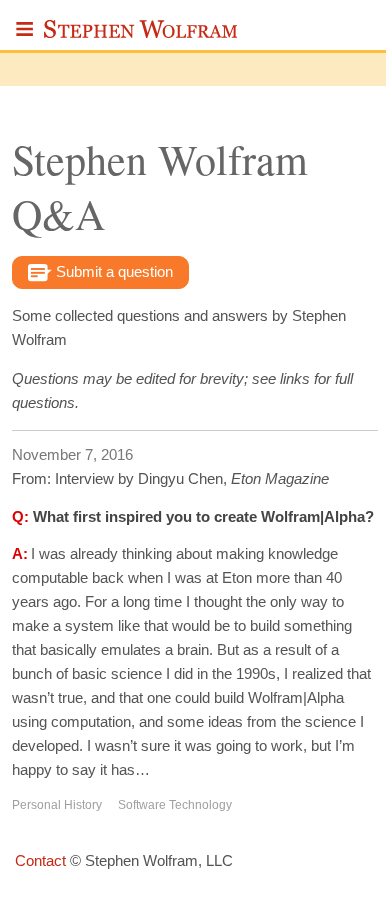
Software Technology (175, 805)
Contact (40, 860)
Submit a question (112, 271)
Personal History (57, 805)
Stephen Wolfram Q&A (160, 186)
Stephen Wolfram (141, 35)
